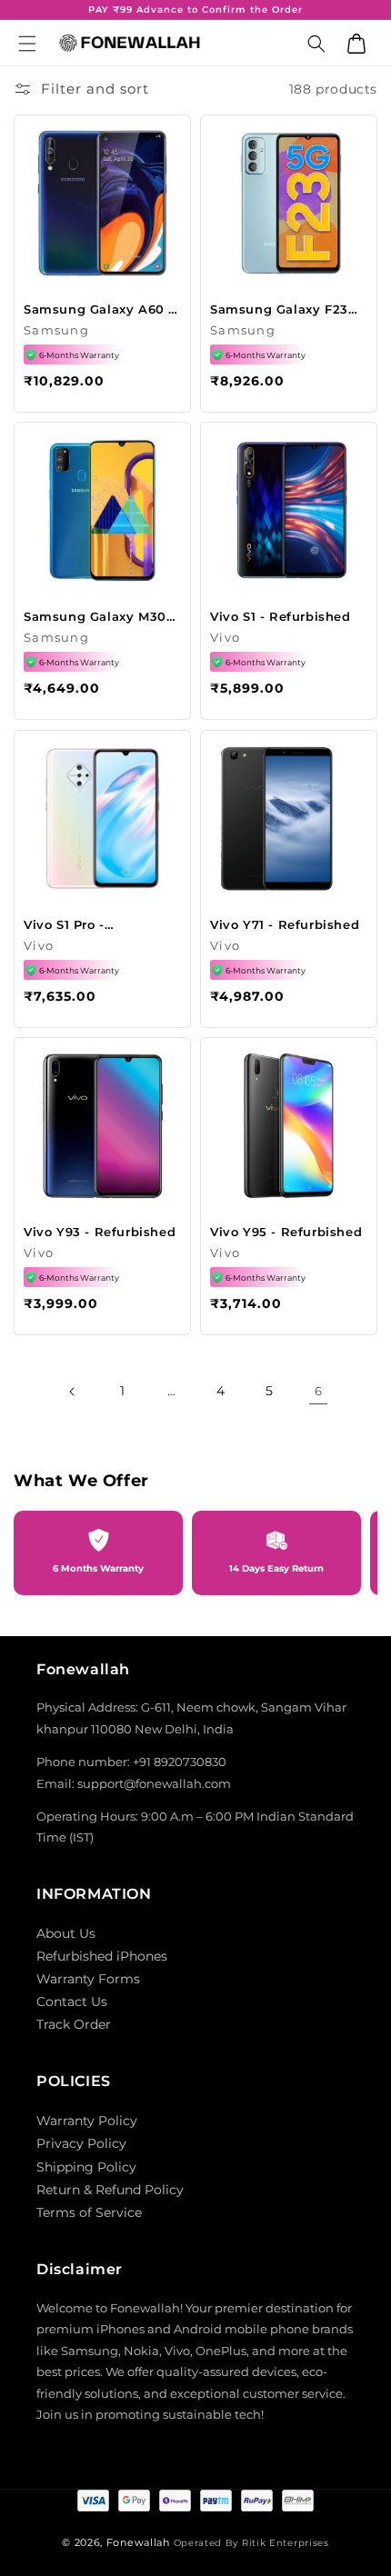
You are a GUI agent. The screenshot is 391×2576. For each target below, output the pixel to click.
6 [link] (318, 1391)
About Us (66, 1933)
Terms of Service (89, 2212)
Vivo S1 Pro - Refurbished (65, 925)
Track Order (74, 2024)
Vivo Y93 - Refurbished (100, 1232)
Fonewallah (138, 2542)
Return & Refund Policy (110, 2190)
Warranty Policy (87, 2121)
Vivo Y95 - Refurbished (286, 1232)
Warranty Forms (88, 1979)
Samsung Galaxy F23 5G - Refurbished (279, 310)
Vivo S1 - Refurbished (281, 616)
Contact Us (72, 2002)
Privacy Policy (81, 2143)
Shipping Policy (86, 2167)
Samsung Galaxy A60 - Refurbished (99, 310)
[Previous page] (73, 1392)
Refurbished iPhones (102, 1956)
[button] (27, 44)
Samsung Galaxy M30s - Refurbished (98, 617)
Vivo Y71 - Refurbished (285, 924)
